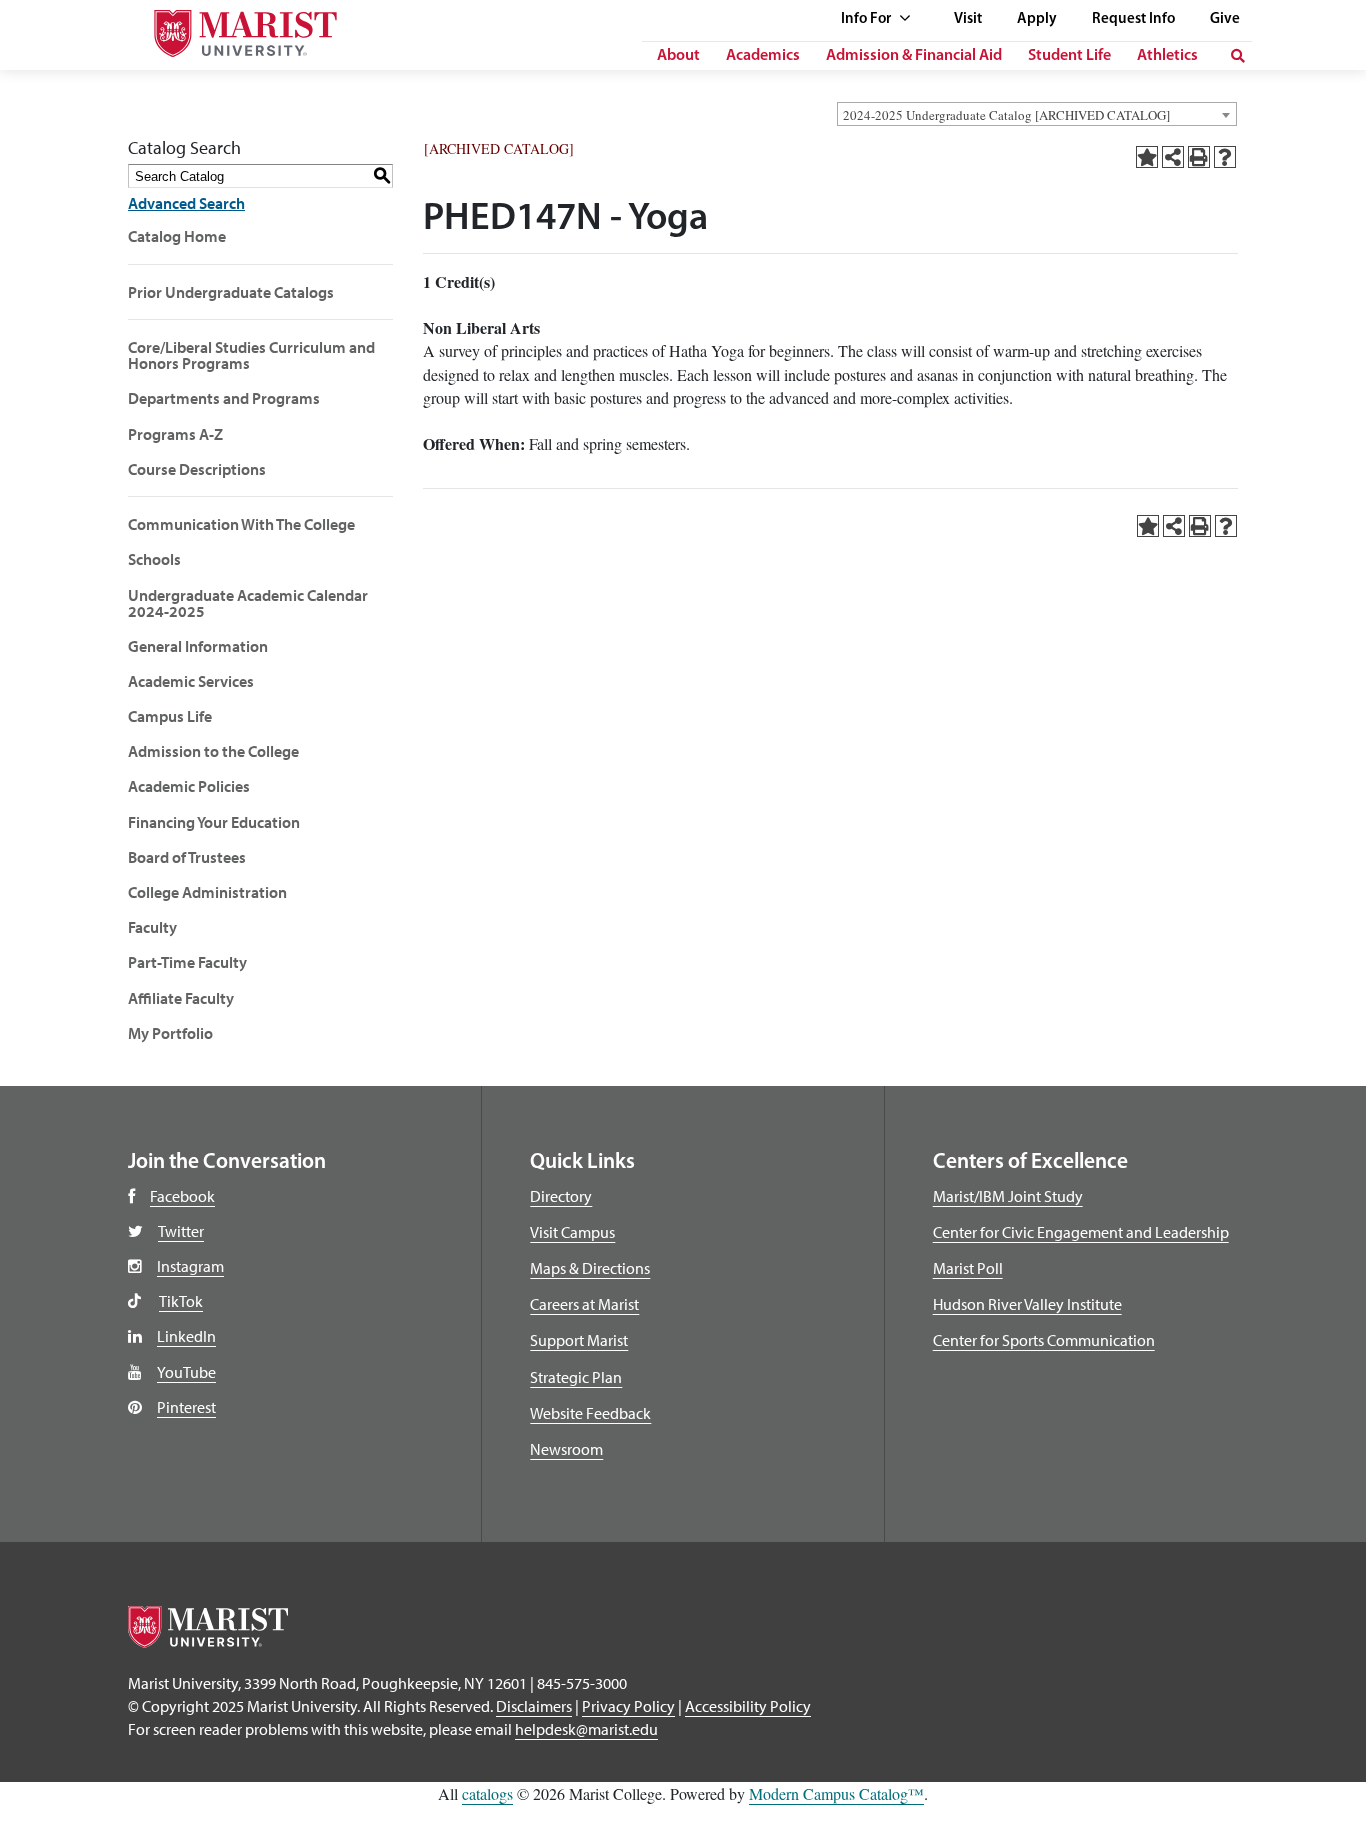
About (678, 56)
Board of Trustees (187, 857)
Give (1225, 19)
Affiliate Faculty (181, 998)
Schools (154, 559)
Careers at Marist (584, 1304)
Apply (1037, 19)
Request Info (1133, 19)
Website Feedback (590, 1413)
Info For (867, 19)
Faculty (152, 927)
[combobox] (1037, 114)
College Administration (207, 892)
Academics (763, 56)
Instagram (190, 1266)
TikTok (181, 1301)
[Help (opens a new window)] (1225, 157)
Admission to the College (213, 751)
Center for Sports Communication (1044, 1340)
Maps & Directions (590, 1268)
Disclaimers (534, 1706)
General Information (198, 646)
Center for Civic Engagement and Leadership (1081, 1232)
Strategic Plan (576, 1377)
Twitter (181, 1231)
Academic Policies (189, 786)
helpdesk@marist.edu (586, 1729)
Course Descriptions (197, 469)
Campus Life (170, 716)
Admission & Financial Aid (914, 56)
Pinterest (186, 1407)
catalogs (487, 1793)
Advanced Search (186, 203)
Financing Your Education (214, 822)
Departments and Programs (224, 398)
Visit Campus (572, 1232)
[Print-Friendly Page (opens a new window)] (1199, 157)
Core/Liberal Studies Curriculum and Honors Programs (251, 355)
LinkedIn (186, 1336)
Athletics (1167, 56)
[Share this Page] (1173, 157)
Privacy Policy (628, 1706)
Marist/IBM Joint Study (1008, 1196)
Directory (561, 1196)
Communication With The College (241, 524)
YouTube (186, 1372)
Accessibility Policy (748, 1706)
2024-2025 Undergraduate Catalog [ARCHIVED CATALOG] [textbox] (1006, 115)
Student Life (1069, 56)
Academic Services (191, 681)
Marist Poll (968, 1268)
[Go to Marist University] (228, 28)
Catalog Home (177, 236)
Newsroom (566, 1449)
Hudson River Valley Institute (1027, 1304)
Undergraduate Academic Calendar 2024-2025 (248, 603)
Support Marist (579, 1340)
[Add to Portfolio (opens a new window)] (1147, 157)
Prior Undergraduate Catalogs (231, 292)
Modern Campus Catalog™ (836, 1793)
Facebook (182, 1196)
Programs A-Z (175, 434)
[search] (1238, 56)
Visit (968, 19)
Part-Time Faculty (187, 962)
